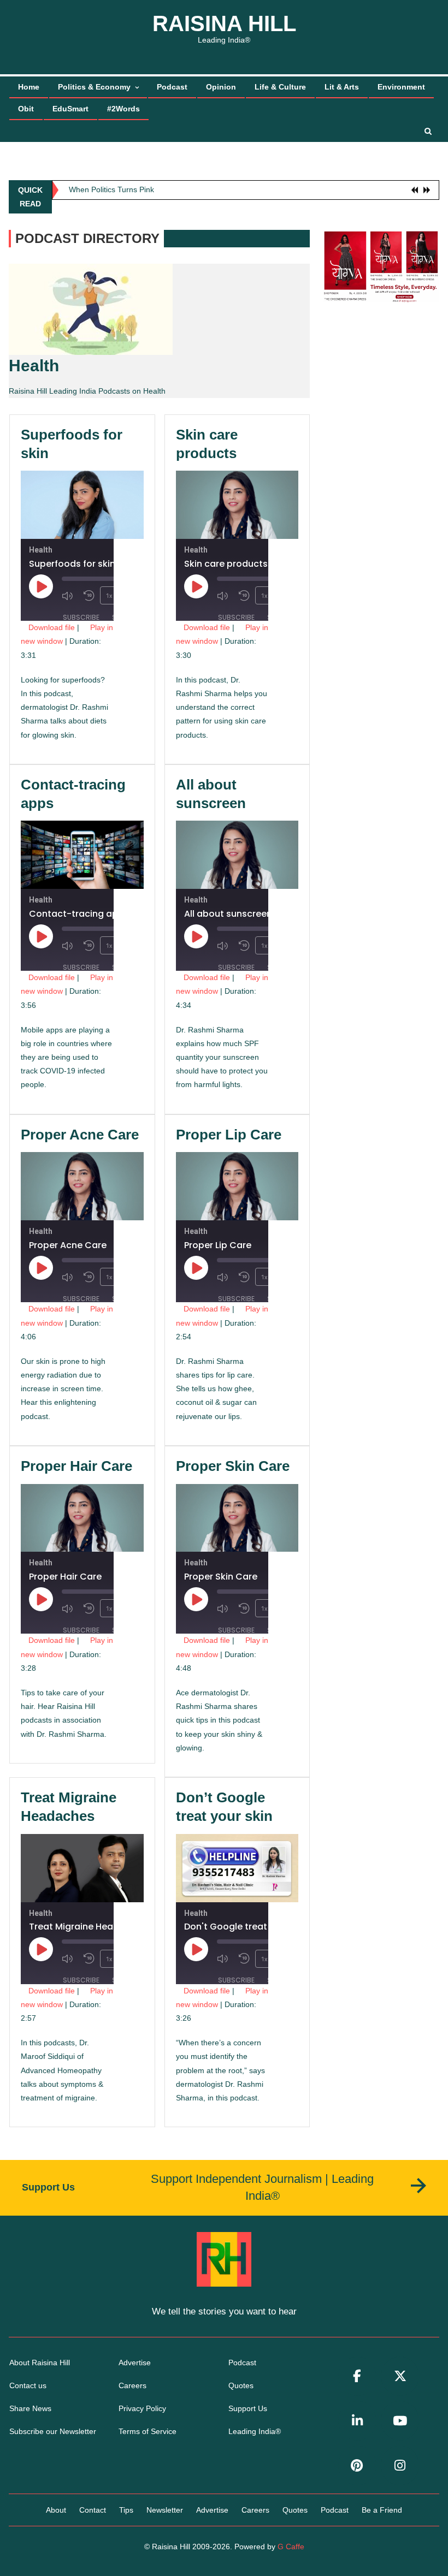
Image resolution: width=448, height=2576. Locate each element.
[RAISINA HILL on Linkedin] (357, 2421)
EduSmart (70, 109)
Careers (132, 2385)
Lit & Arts (342, 87)
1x (109, 595)
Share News (30, 2408)
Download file (52, 627)
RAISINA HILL (224, 23)
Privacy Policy (142, 2408)
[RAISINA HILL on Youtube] (400, 2421)
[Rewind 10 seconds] (89, 596)
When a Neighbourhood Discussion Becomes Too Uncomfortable (181, 194)
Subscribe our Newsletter (53, 2431)
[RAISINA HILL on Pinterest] (357, 2465)
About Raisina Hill (40, 2363)
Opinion (221, 87)
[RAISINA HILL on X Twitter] (400, 2376)
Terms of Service (148, 2431)
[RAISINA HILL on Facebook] (357, 2376)
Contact (93, 2510)
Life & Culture (280, 87)
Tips (126, 2510)
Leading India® (255, 2431)
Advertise (135, 2363)
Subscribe (81, 617)
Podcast (172, 87)
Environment (401, 87)
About (56, 2510)
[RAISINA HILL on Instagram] (400, 2465)
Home (29, 87)
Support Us (248, 2408)
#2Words (123, 109)
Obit (26, 109)
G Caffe (291, 2547)
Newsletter (165, 2510)
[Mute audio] (70, 596)
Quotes (241, 2385)
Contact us (28, 2385)
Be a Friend (382, 2510)
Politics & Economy (94, 87)
